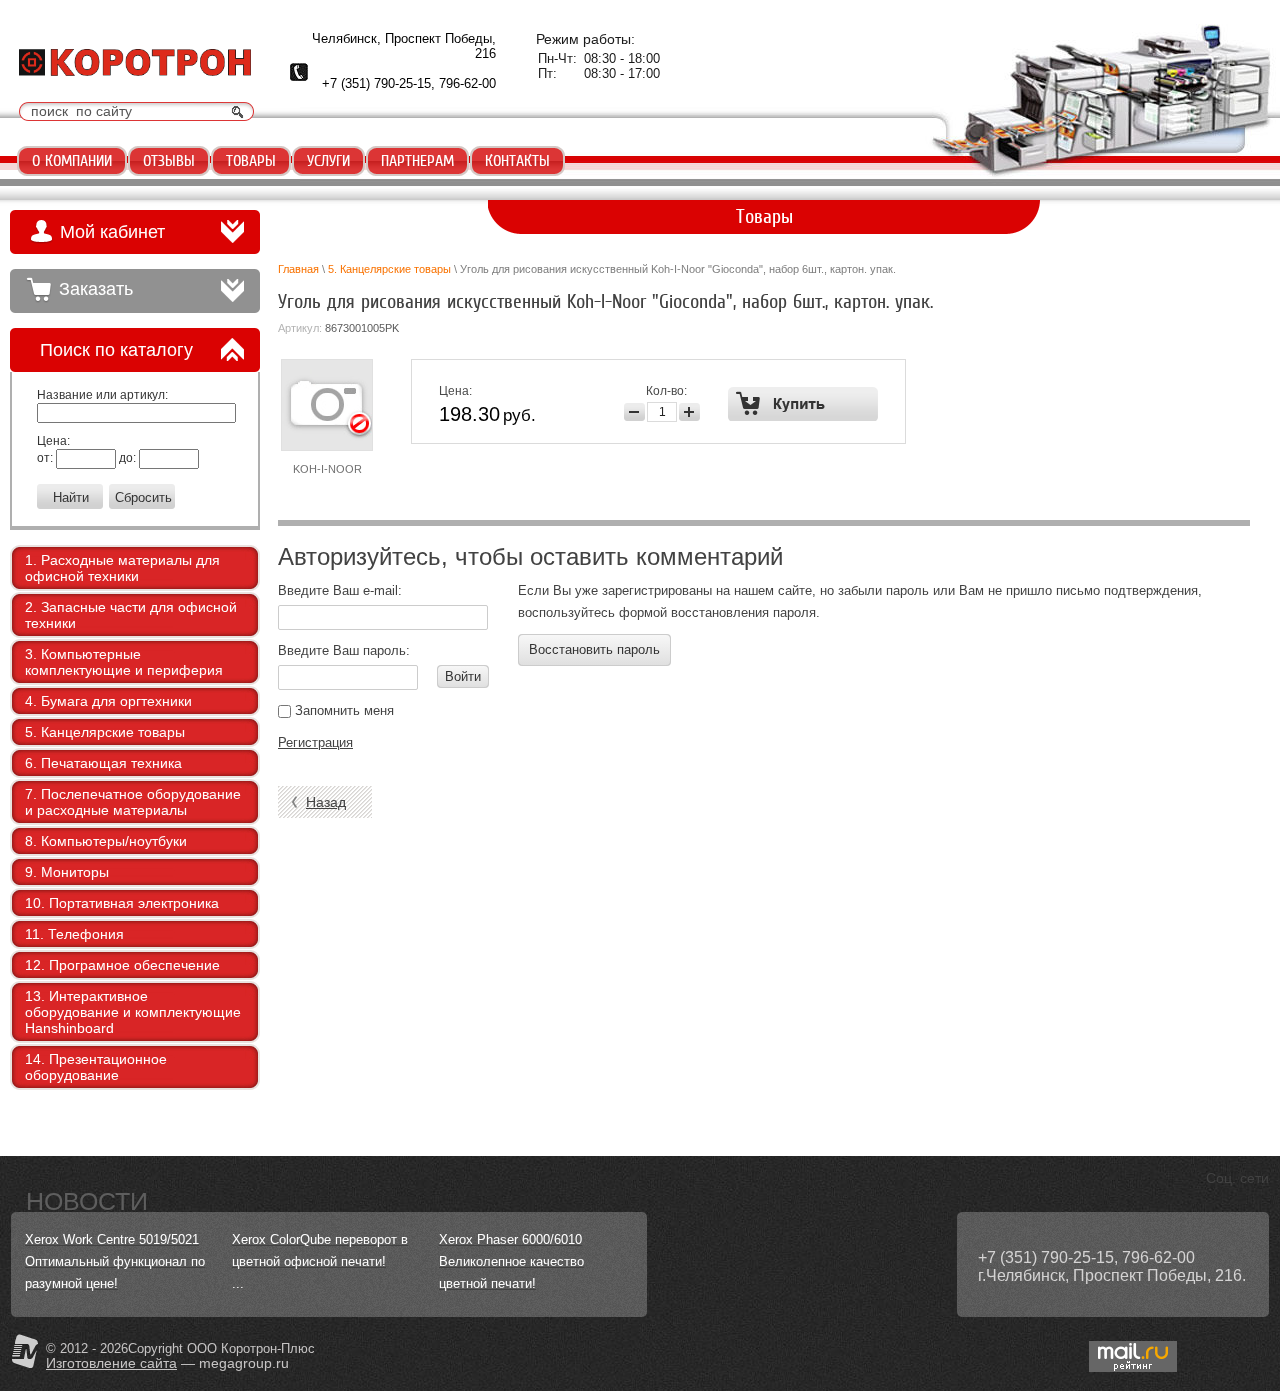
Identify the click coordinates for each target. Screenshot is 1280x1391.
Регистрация (315, 742)
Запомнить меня (342, 710)
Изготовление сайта (111, 1363)
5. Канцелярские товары (389, 269)
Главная (298, 269)
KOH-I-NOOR (327, 469)
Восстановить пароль (594, 649)
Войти (463, 676)
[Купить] (803, 404)
